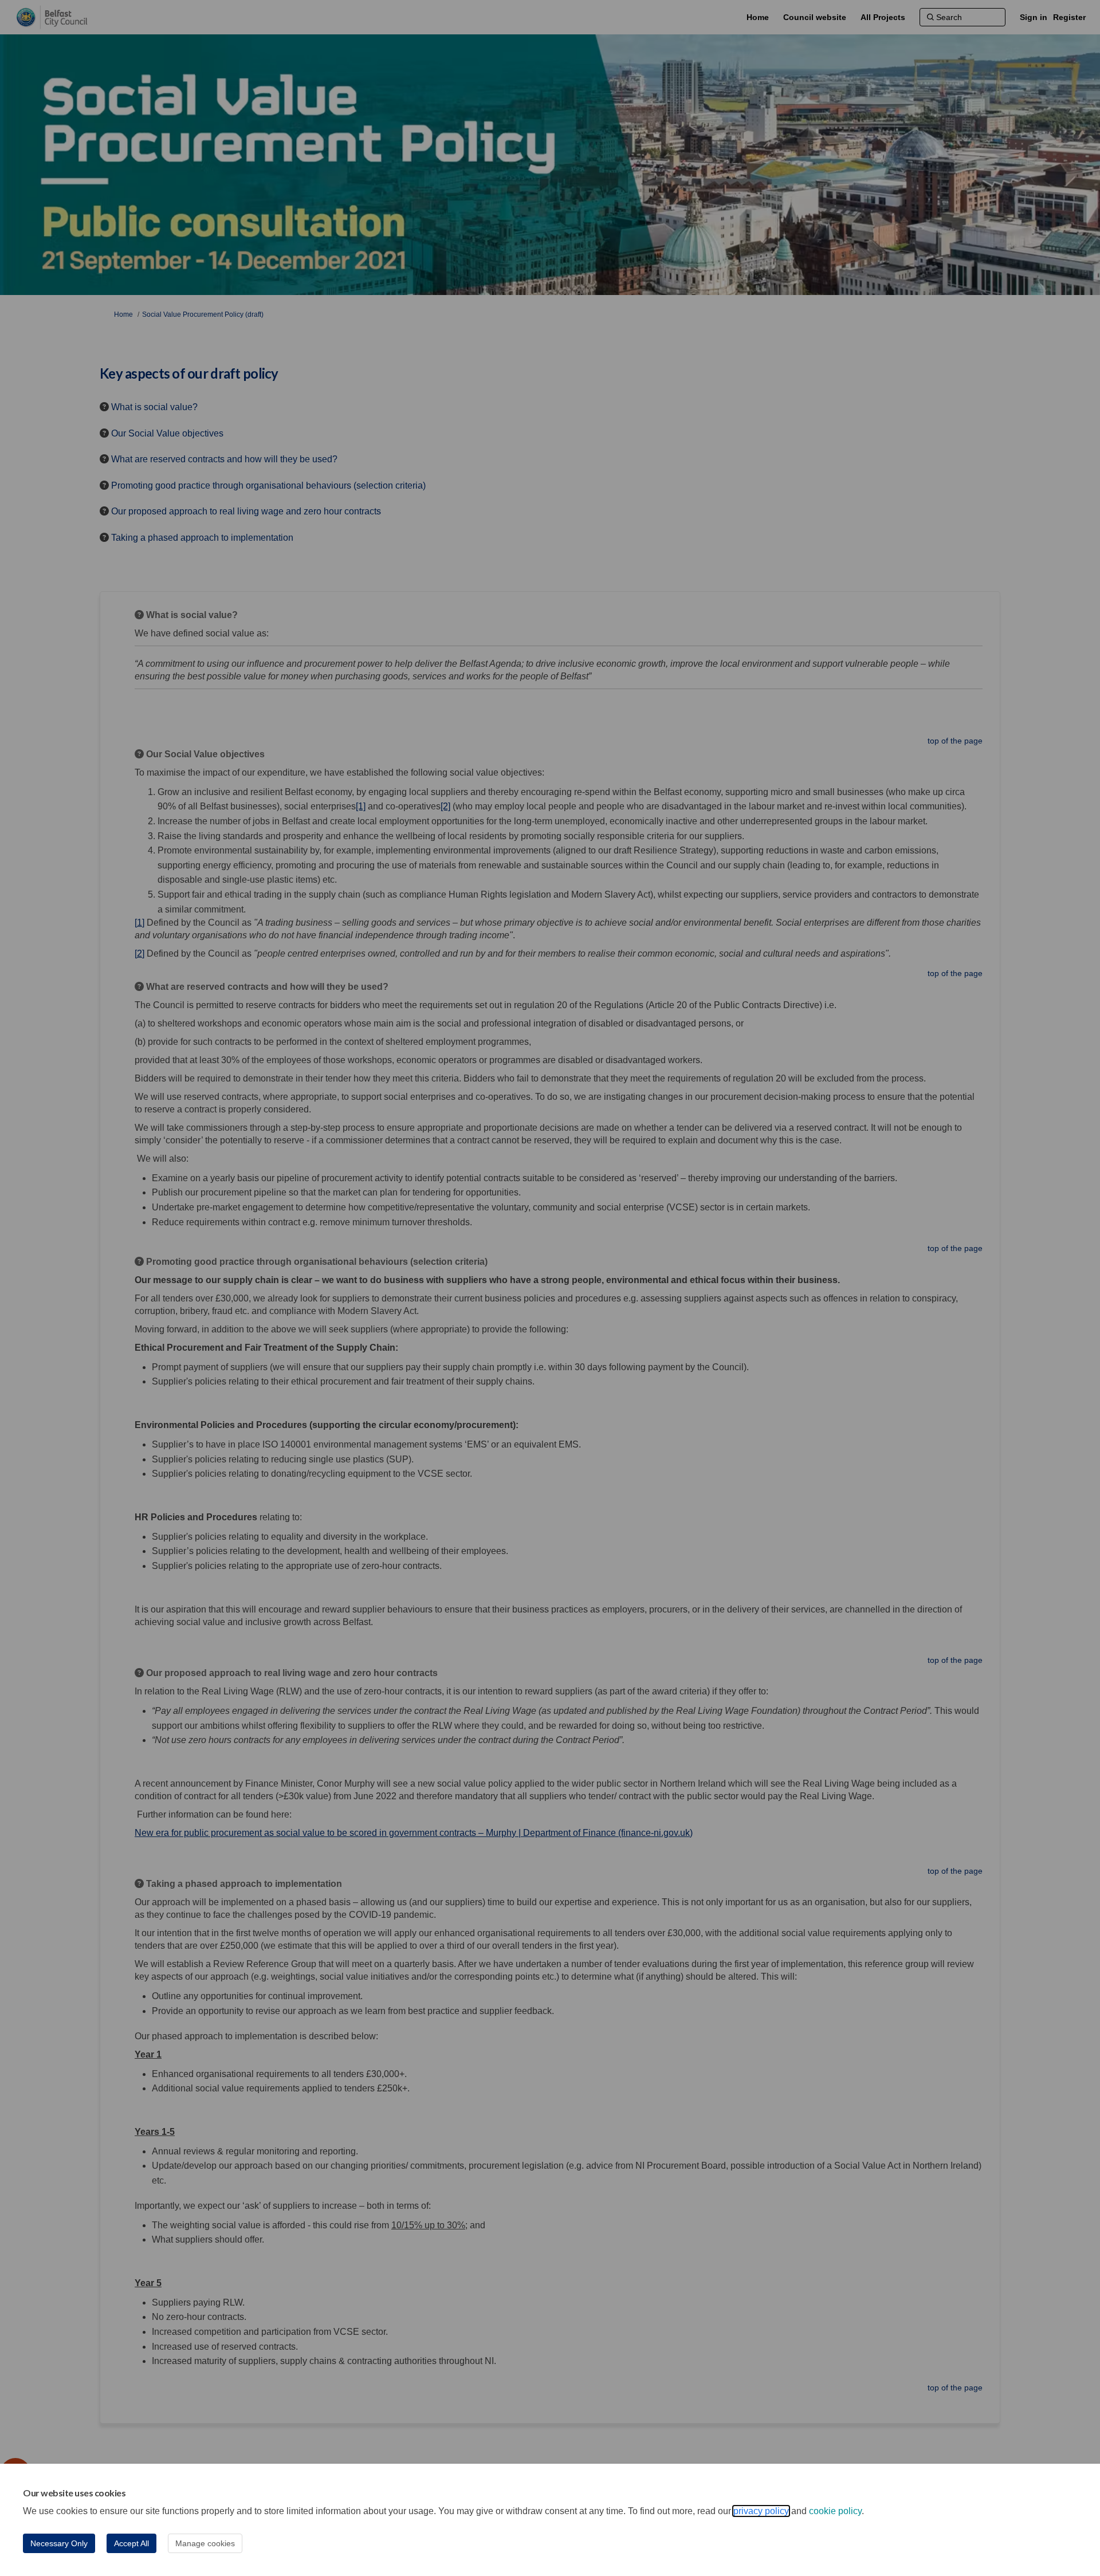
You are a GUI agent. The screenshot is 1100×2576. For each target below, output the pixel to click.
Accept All (131, 2543)
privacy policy (761, 2511)
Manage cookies (205, 2543)
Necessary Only (59, 2543)
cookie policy (835, 2511)
